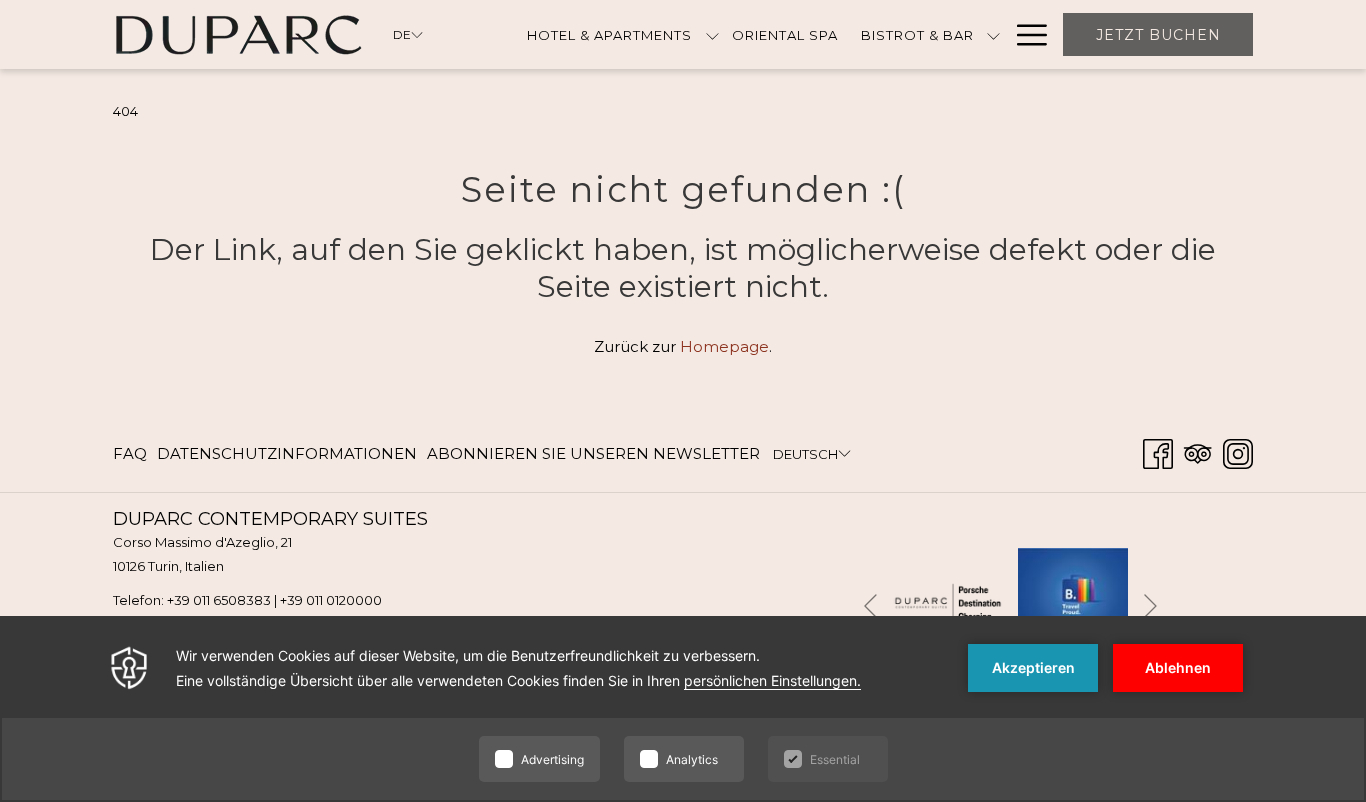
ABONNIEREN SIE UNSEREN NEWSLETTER (593, 458)
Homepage (724, 346)
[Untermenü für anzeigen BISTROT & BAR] (993, 34)
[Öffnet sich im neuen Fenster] (948, 600)
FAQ (130, 453)
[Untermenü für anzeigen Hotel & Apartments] (712, 34)
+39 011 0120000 (331, 600)
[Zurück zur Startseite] (238, 34)
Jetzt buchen (1158, 35)
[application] (683, 709)
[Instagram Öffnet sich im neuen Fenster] (1238, 451)
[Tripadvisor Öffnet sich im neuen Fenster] (1198, 451)
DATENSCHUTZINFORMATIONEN (287, 453)
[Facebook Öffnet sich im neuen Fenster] (1158, 451)
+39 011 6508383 (219, 600)
